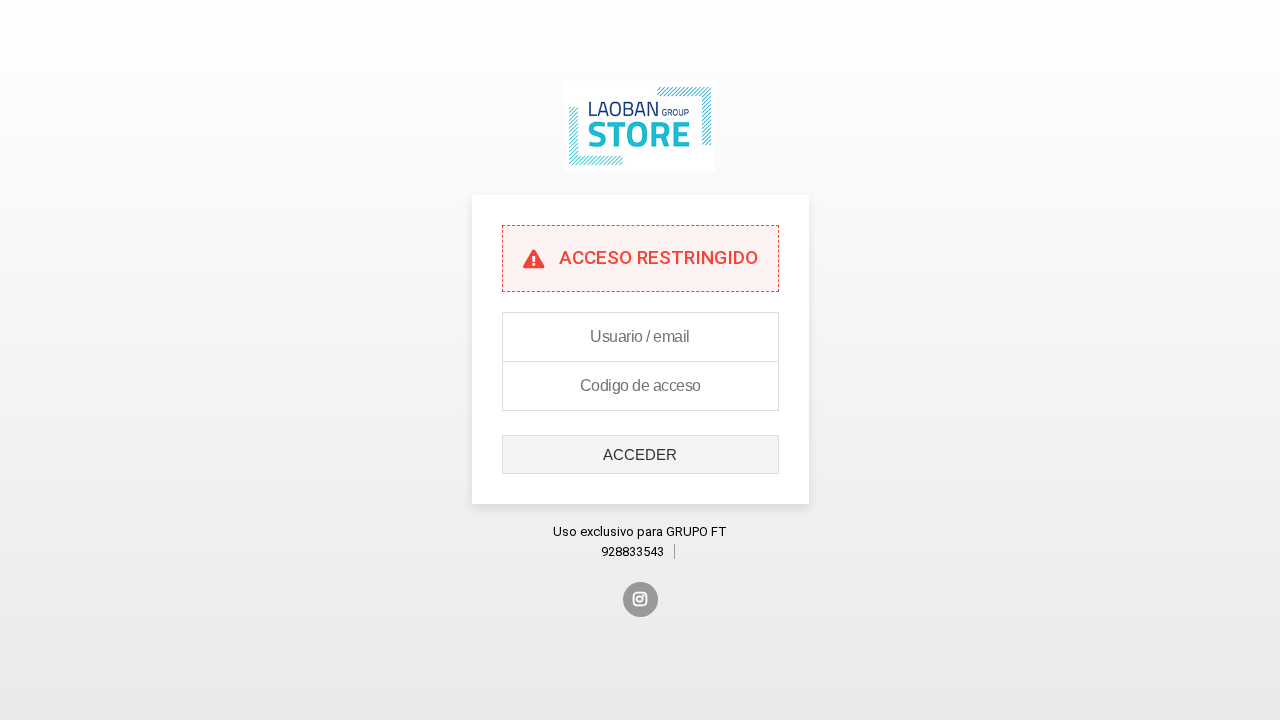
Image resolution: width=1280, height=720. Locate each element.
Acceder (640, 454)
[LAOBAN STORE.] (639, 185)
